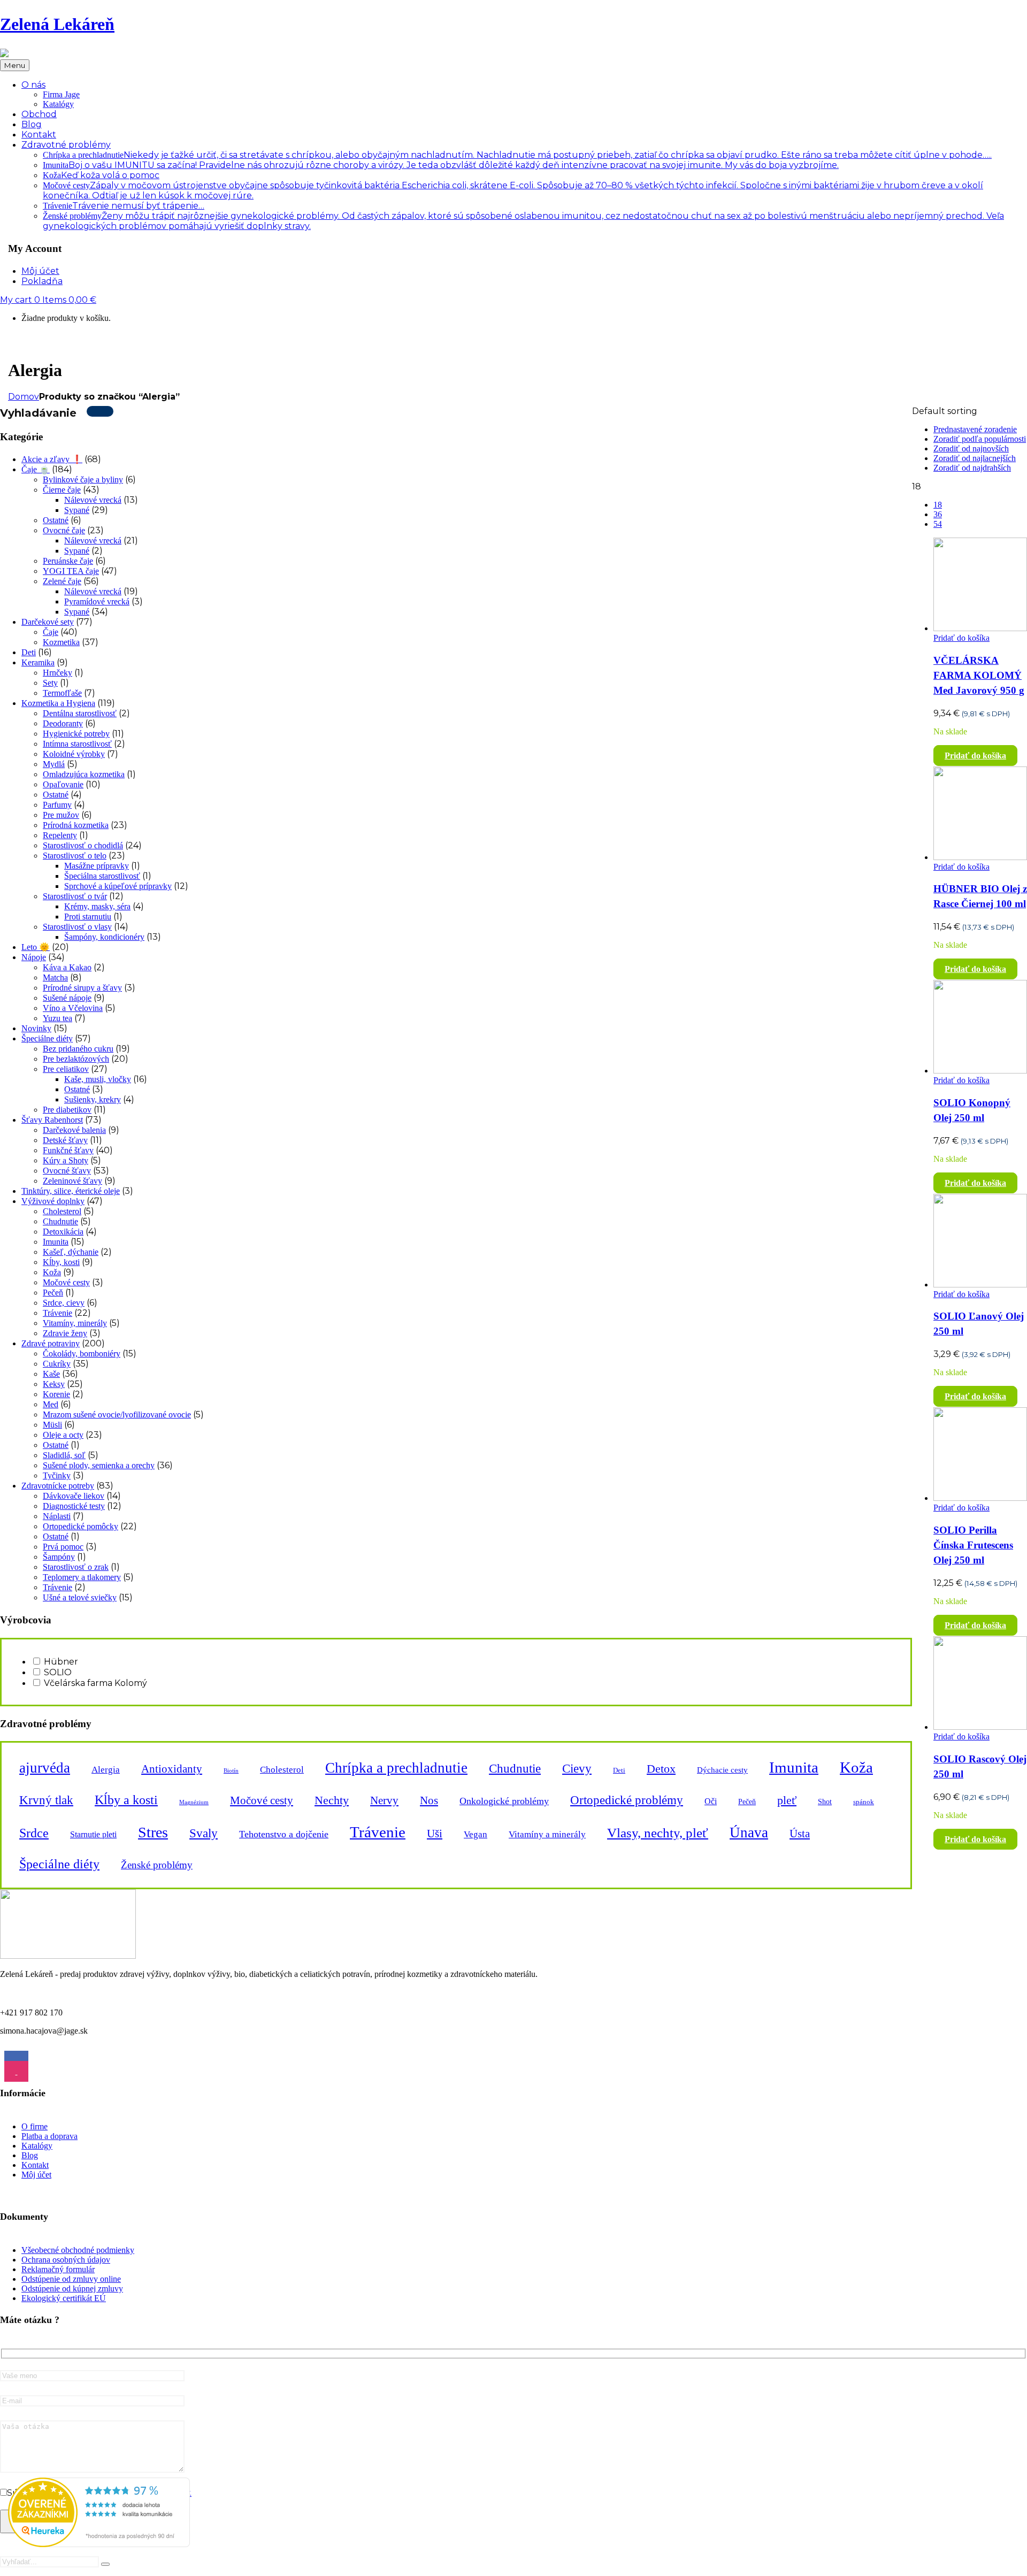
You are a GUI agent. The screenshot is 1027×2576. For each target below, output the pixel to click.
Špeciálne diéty (47, 1038)
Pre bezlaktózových (76, 1059)
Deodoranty (63, 723)
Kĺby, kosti (61, 1262)
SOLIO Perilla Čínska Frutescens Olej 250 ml (973, 1545)
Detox (661, 1769)
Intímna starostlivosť (77, 744)
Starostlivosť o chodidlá (83, 845)
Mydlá (54, 764)
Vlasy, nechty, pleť (658, 1833)
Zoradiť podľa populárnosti (980, 439)
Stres (153, 1832)
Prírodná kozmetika (76, 825)
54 (938, 524)
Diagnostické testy (74, 1506)
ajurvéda (45, 1768)
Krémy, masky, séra (97, 906)
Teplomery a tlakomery (82, 1577)
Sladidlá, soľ (64, 1455)
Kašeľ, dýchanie (71, 1252)
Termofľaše (62, 693)
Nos (429, 1800)
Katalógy (58, 104)
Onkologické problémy (504, 1801)
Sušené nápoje (67, 998)
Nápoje (34, 957)
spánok (864, 1802)
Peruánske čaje (68, 561)
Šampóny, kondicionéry (104, 937)
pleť (787, 1800)
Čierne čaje (62, 490)
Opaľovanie (63, 784)
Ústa (800, 1834)
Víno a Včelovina (73, 1008)
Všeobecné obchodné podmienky (78, 2250)
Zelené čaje (62, 581)
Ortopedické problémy (627, 1800)
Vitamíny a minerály (547, 1834)
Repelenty (60, 835)
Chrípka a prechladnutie (517, 155)
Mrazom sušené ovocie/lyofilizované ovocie (117, 1414)
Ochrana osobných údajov (66, 2260)
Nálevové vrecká (93, 500)
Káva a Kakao (67, 967)
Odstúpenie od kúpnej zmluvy (72, 2288)
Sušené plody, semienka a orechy (99, 1465)
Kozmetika (61, 642)
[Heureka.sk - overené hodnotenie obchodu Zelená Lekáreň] (99, 2544)
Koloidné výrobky (74, 754)
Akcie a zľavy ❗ (52, 459)
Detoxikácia (63, 1232)
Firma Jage (61, 94)
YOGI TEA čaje (71, 571)
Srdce (34, 1833)
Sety (50, 683)
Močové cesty (66, 1282)
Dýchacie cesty (722, 1770)
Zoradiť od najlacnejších (975, 458)
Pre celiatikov (66, 1069)
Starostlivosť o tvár (75, 896)
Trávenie (124, 206)
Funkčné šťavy (68, 1150)
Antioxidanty (172, 1769)
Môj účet (36, 2175)
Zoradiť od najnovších (971, 448)
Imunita (441, 165)
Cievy (577, 1768)
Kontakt (35, 2165)
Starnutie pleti (93, 1835)
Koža (101, 175)
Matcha (55, 977)
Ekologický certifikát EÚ (64, 2298)
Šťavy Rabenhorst (52, 1120)
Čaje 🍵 (36, 469)
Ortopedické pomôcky (81, 1526)
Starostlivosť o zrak (76, 1567)
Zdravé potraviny (51, 1343)
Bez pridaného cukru (78, 1049)
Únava (749, 1833)
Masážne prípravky (97, 866)
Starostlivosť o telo (75, 856)
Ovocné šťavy (67, 1171)
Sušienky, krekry (93, 1099)
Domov (24, 397)
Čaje (51, 632)
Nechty (332, 1800)
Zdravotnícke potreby (58, 1486)
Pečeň (53, 1293)
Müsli (52, 1425)
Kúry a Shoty (66, 1160)
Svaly (204, 1833)
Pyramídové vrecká (97, 601)
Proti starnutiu (88, 917)
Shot (825, 1801)
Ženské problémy (157, 1865)
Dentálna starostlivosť (80, 713)
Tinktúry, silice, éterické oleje (71, 1191)
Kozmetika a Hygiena (58, 703)
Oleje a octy (63, 1435)
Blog (30, 2155)
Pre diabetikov (67, 1110)
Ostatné (56, 520)
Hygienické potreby (76, 734)
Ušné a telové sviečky (80, 1597)
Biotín (231, 1771)
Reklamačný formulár (58, 2269)
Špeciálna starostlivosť (102, 876)
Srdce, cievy (64, 1303)
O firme (35, 2126)
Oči (711, 1801)
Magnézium (194, 1802)
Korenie (56, 1394)
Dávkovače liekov (74, 1496)
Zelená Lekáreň (57, 24)
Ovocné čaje (64, 530)
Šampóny (59, 1557)
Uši (435, 1834)
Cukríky (57, 1364)
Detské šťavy (65, 1140)
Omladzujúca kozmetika (84, 774)
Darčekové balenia (74, 1130)
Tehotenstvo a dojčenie (284, 1834)
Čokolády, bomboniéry (82, 1354)
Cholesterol (62, 1211)
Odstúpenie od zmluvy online (71, 2279)
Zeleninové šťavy (72, 1181)
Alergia (106, 1770)
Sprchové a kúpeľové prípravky (118, 886)
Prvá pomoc (63, 1547)
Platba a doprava (49, 2136)
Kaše (51, 1374)
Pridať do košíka (961, 638)
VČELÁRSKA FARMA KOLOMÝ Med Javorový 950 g (979, 675)
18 (938, 505)
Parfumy (57, 805)
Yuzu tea (58, 1018)
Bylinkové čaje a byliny (83, 480)
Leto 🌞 (36, 947)
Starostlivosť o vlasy (77, 927)
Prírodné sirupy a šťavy (82, 988)
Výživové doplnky (53, 1201)
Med (51, 1404)
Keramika (38, 662)
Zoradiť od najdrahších (972, 468)
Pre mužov (61, 815)
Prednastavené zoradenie (975, 429)
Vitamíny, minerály (75, 1323)
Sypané (77, 510)
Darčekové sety (48, 622)
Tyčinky (57, 1475)
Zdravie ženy (65, 1333)
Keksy (54, 1384)
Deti (29, 652)
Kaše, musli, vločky (98, 1079)
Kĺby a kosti (126, 1800)
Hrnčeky (58, 673)
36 (938, 514)
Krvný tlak (46, 1800)
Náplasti (57, 1516)
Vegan (476, 1834)
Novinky (36, 1028)
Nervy (384, 1800)
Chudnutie (60, 1221)
